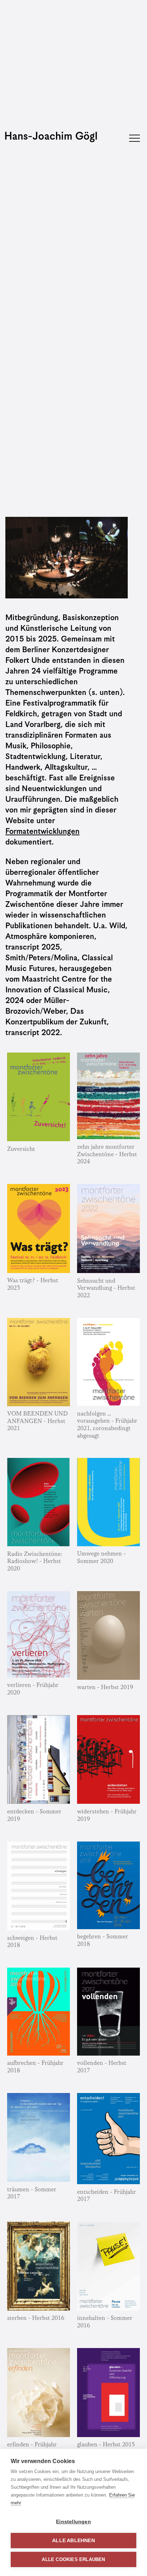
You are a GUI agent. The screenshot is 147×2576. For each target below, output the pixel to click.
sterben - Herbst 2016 (36, 2318)
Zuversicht (21, 1149)
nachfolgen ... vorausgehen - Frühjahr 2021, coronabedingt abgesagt (107, 1425)
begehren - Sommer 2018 (103, 1941)
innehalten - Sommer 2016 (105, 2322)
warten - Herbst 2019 (105, 1687)
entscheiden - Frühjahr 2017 (107, 2196)
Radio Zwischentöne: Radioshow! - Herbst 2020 (35, 1562)
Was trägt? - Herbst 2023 (33, 1284)
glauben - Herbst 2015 (106, 2445)
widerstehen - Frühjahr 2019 (107, 1816)
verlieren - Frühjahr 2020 (33, 1689)
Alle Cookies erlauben (73, 2559)
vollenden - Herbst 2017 (102, 2067)
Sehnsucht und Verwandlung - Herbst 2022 (106, 1288)
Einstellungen (73, 2522)
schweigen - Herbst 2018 (32, 1942)
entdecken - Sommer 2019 (34, 1816)
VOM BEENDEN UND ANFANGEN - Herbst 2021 (37, 1421)
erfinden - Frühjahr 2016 (32, 2448)
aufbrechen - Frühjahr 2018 (35, 2067)
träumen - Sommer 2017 (32, 2193)
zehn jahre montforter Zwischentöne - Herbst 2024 (107, 1154)
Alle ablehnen (73, 2541)
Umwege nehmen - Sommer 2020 (102, 1558)
